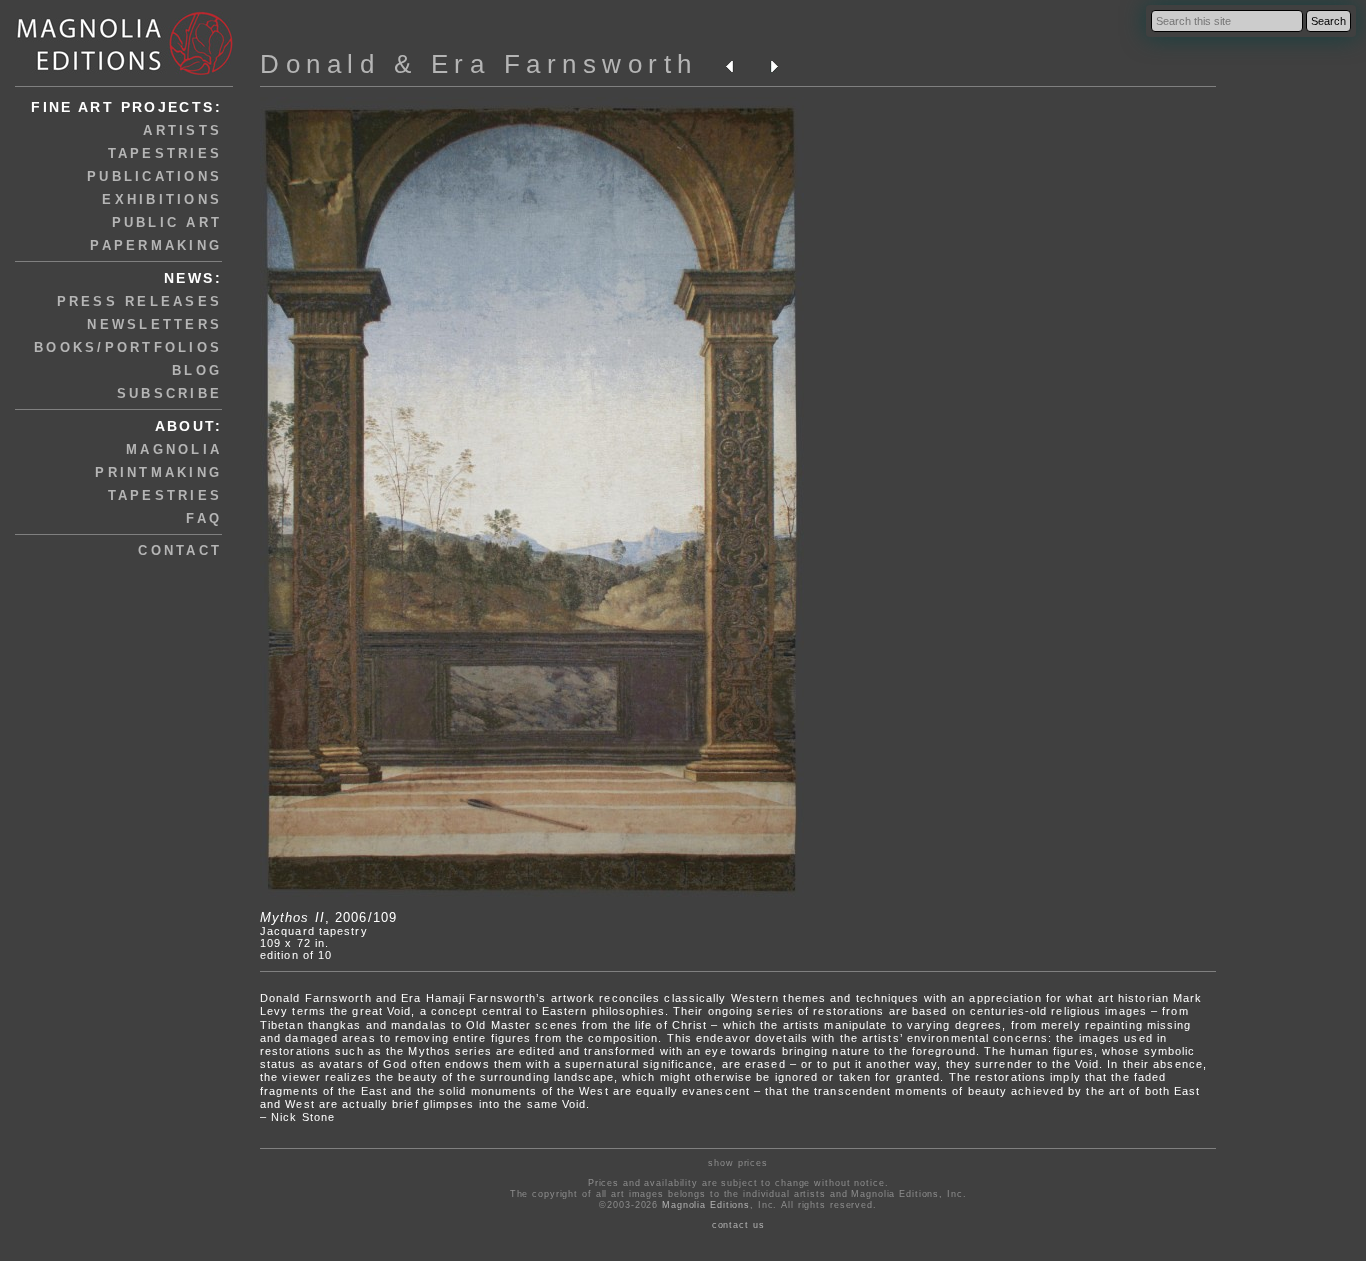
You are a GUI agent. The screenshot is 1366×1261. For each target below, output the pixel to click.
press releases (140, 301)
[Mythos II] (532, 893)
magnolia (174, 449)
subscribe (169, 393)
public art (167, 222)
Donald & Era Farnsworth (479, 64)
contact (180, 550)
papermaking (156, 245)
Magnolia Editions (706, 1205)
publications (154, 176)
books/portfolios (128, 347)
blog (197, 370)
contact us (738, 1225)
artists (182, 130)
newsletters (154, 324)
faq (204, 518)
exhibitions (162, 199)
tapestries (165, 153)
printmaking (158, 472)
